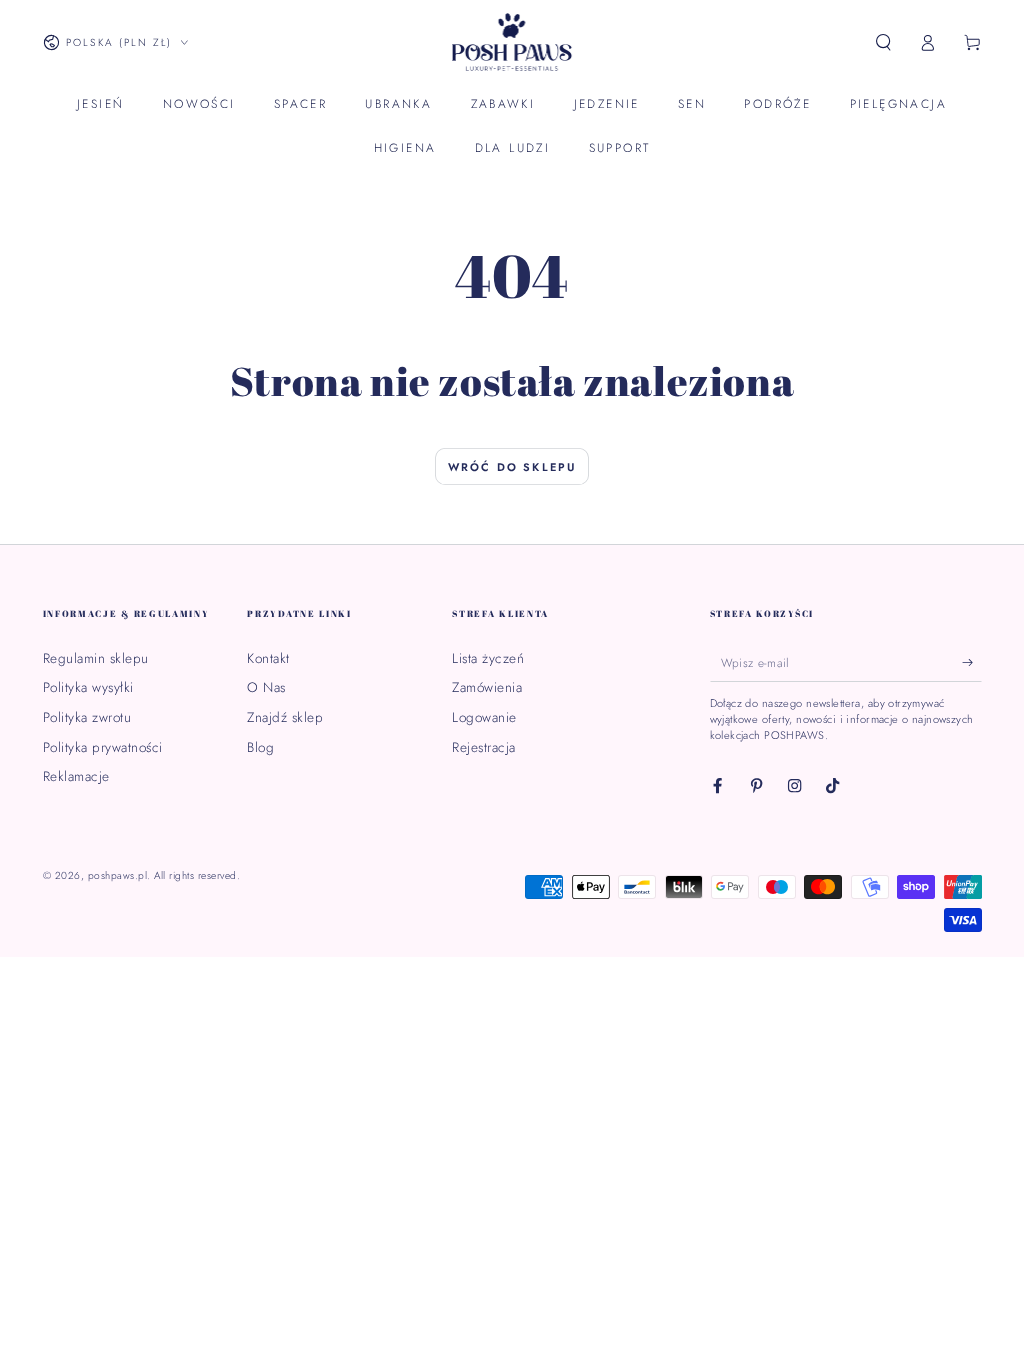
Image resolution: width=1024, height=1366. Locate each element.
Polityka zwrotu (87, 717)
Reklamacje (76, 776)
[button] (884, 42)
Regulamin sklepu (96, 658)
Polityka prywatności (103, 747)
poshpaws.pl (118, 875)
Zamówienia (487, 687)
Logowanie (484, 717)
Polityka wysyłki (88, 687)
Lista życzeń (488, 658)
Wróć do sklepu (512, 467)
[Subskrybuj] (972, 662)
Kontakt (268, 658)
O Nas (266, 687)
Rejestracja (484, 747)
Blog (260, 747)
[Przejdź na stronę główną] (512, 43)
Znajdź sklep (285, 717)
